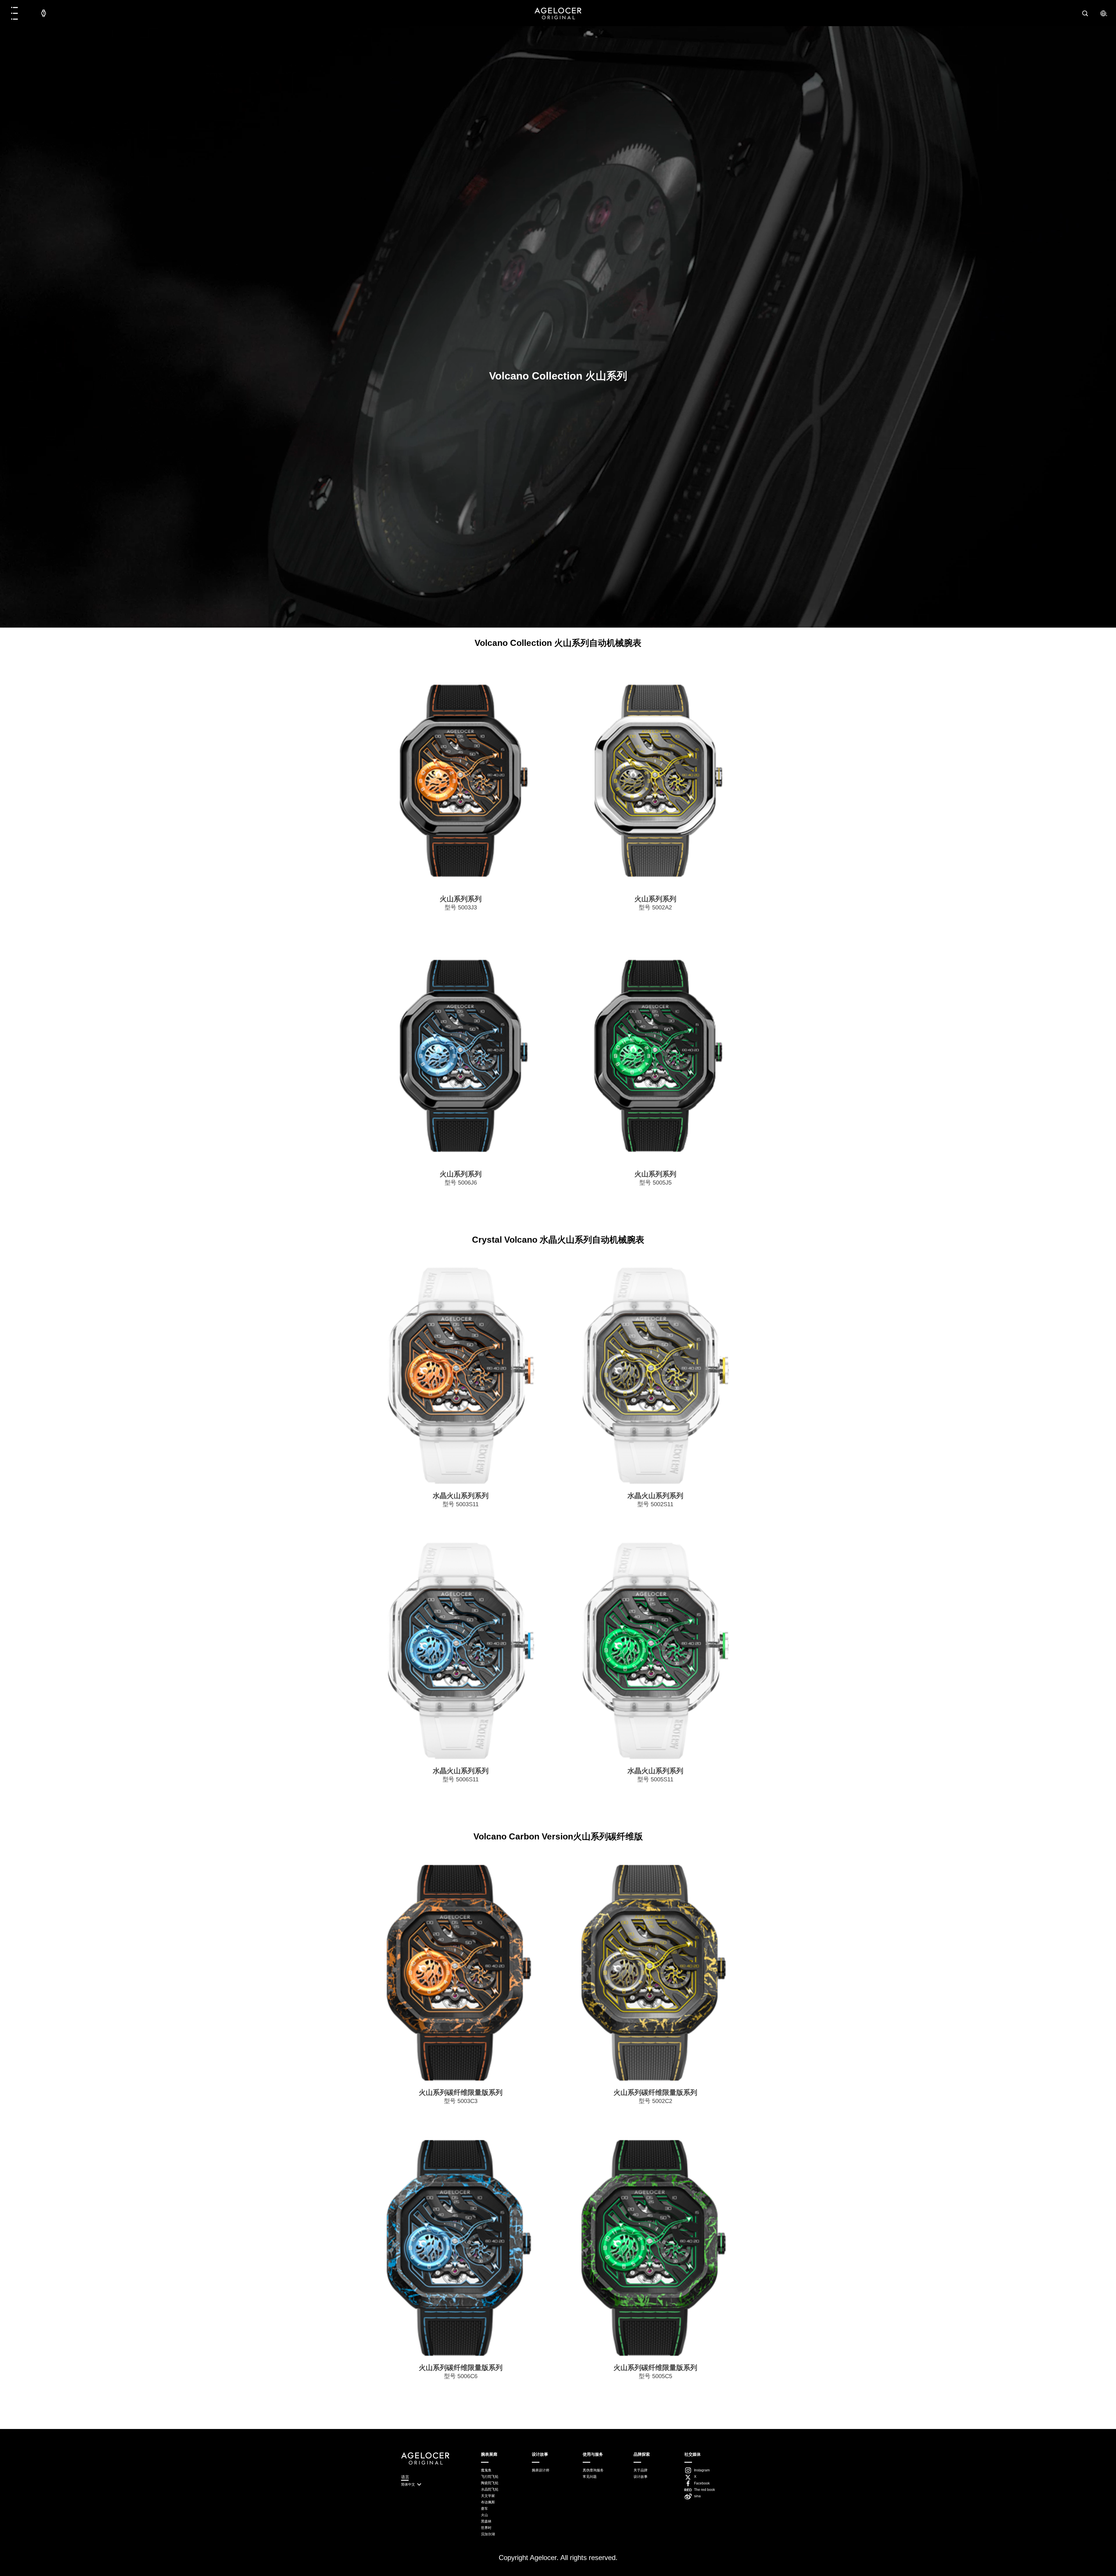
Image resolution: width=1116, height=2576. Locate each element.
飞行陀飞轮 (490, 2477)
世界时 (486, 2528)
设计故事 (641, 2477)
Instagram (702, 2470)
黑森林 (486, 2521)
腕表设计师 (541, 2470)
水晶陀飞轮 (490, 2489)
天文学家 (488, 2496)
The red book (704, 2490)
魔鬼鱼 (486, 2470)
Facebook (702, 2483)
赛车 (484, 2509)
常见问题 (590, 2477)
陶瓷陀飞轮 (490, 2483)
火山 (484, 2515)
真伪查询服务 (593, 2470)
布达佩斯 (488, 2502)
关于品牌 (641, 2470)
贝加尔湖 (488, 2534)
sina (697, 2496)
